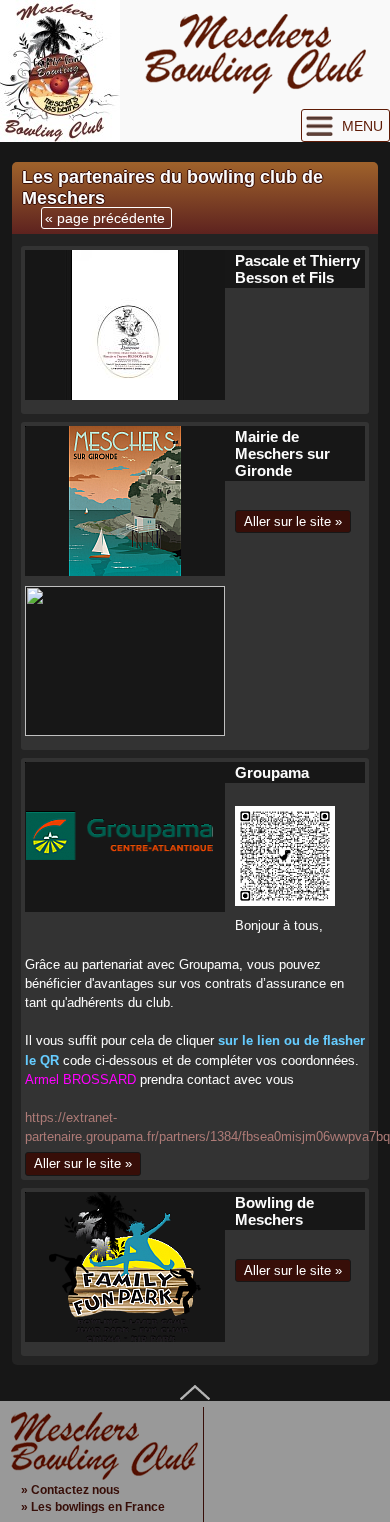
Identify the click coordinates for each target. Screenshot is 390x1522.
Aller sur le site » (293, 521)
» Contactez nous (70, 1490)
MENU (362, 126)
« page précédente (105, 218)
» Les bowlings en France (93, 1507)
